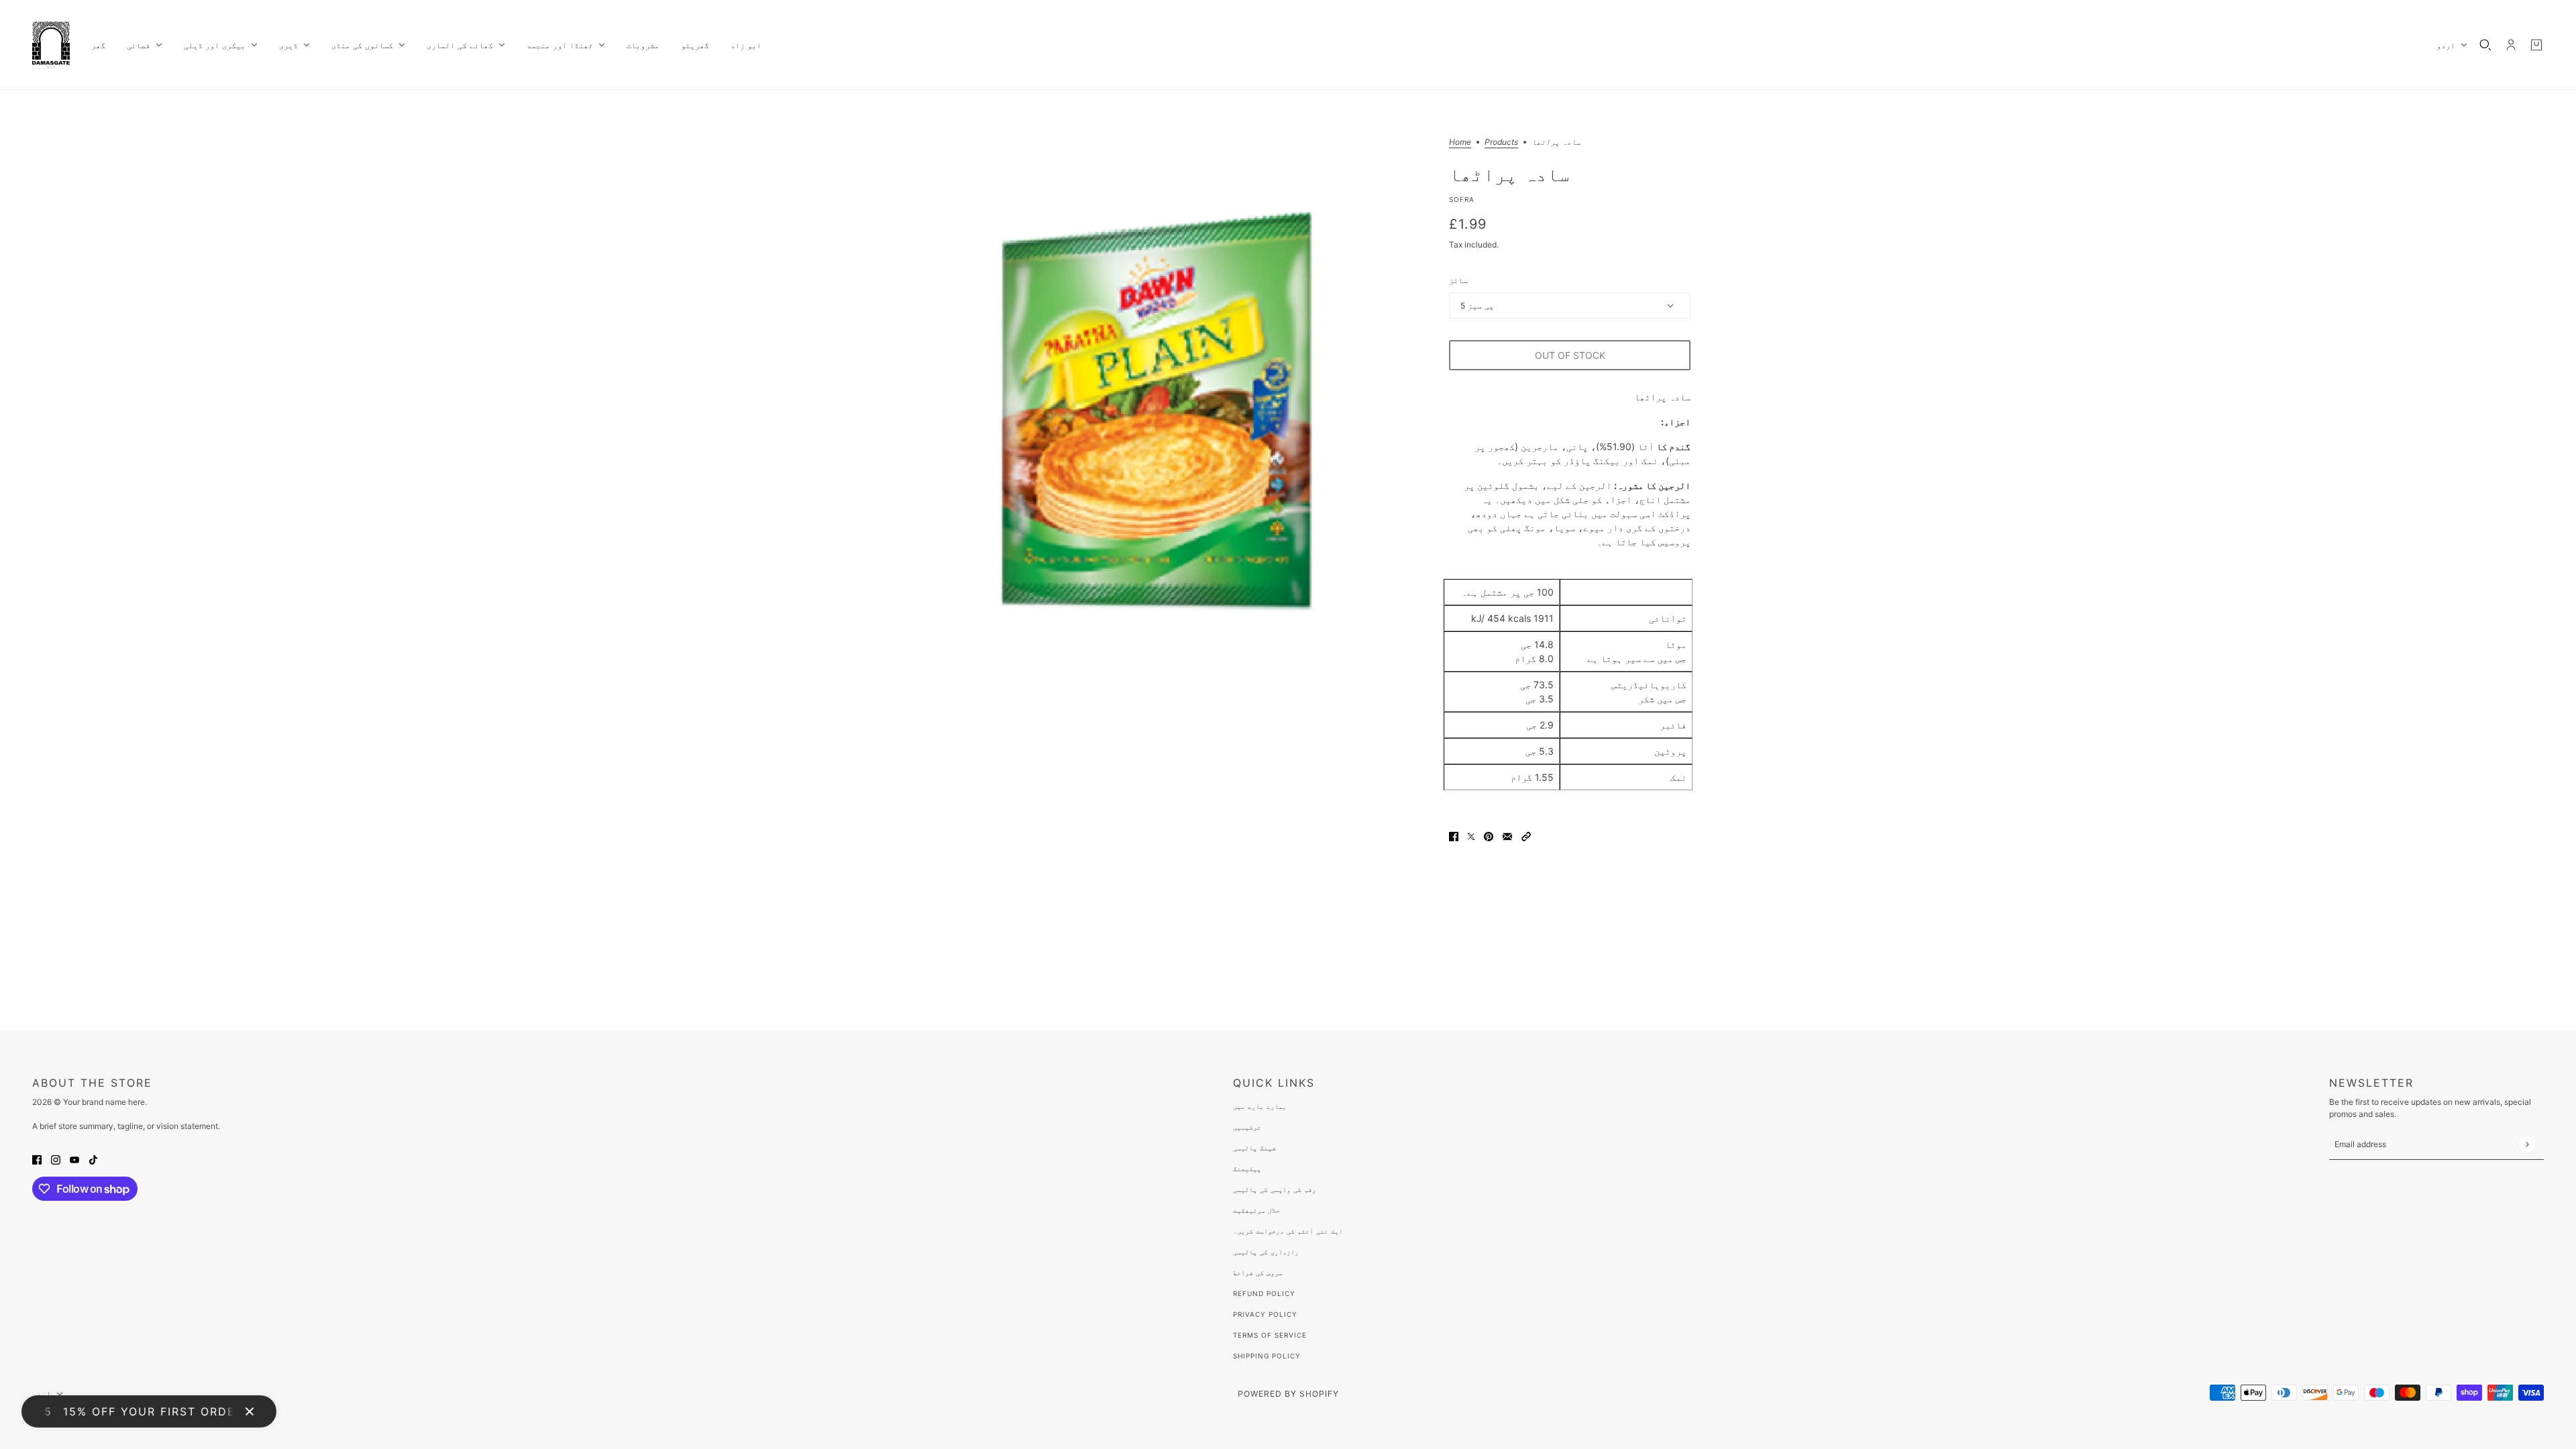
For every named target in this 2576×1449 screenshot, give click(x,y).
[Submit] (2527, 1144)
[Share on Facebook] (1454, 836)
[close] (250, 1411)
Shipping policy (1267, 1356)
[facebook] (37, 1159)
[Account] (2511, 45)
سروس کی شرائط (1258, 1273)
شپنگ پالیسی (1254, 1148)
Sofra (1462, 199)
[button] (1526, 836)
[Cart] (2536, 45)
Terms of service (1270, 1335)
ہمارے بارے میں (1260, 1106)
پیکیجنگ (1247, 1169)
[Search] (2485, 45)
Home (1460, 143)
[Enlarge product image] (1157, 409)
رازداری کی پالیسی (1266, 1252)
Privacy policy (1265, 1314)
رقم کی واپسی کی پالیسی (1275, 1189)
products (1501, 143)
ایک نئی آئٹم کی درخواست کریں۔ (1288, 1231)
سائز (1458, 280)
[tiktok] (93, 1159)
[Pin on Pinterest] (1489, 836)
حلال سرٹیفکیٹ (1256, 1210)
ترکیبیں (1247, 1127)
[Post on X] (1471, 836)
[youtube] (74, 1159)
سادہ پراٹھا (1509, 174)
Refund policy (1264, 1293)
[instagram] (56, 1159)
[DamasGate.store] (51, 45)
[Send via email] (1507, 836)
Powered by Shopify (1288, 1394)
